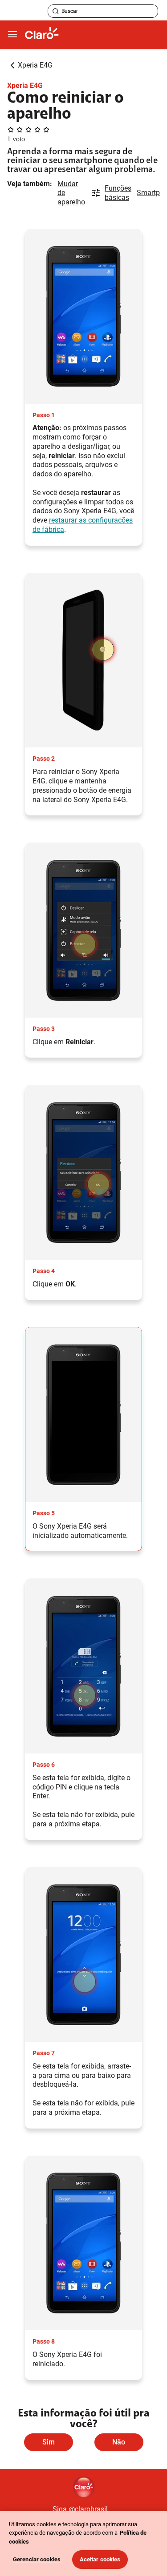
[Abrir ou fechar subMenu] (12, 35)
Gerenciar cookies (37, 2559)
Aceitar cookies (100, 2559)
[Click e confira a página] (42, 35)
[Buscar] (56, 11)
